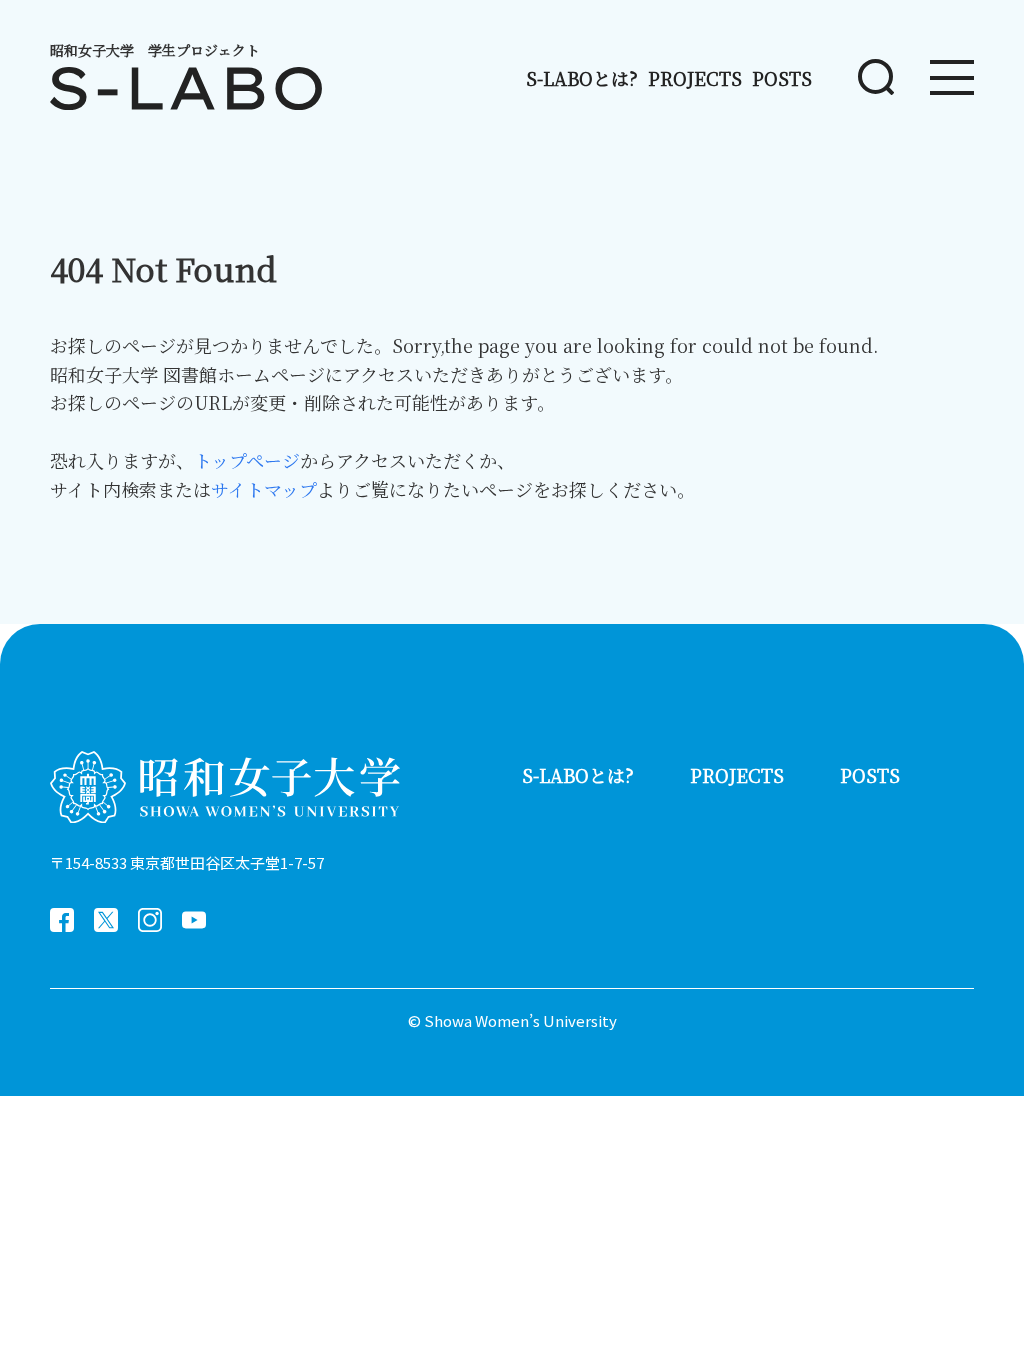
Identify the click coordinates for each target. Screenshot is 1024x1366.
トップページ (247, 460)
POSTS (782, 78)
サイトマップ (264, 489)
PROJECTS (695, 78)
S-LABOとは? (582, 78)
